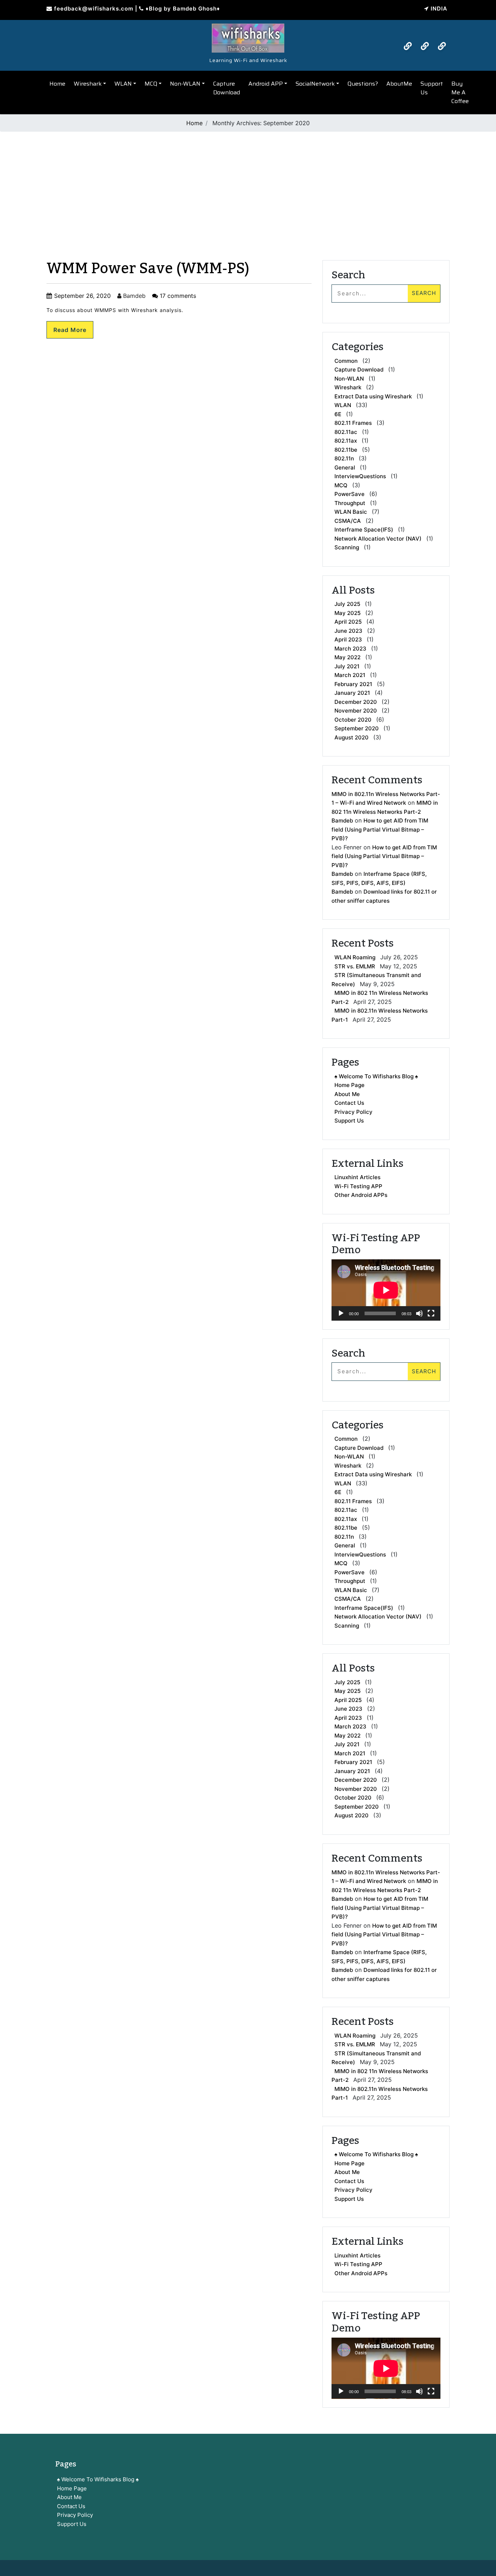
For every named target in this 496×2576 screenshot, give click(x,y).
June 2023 (348, 631)
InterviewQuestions (360, 476)
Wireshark (88, 84)
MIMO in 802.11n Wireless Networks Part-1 (380, 1015)
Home (57, 84)
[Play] (341, 1313)
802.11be (346, 450)
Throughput (350, 503)
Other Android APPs (361, 1195)
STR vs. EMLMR (355, 966)
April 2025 (348, 622)
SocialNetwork (315, 84)
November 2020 (356, 711)
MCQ (151, 84)
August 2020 (351, 737)
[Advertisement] (248, 188)
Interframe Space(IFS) (364, 530)
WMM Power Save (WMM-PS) (148, 269)
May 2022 (347, 657)
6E (338, 414)
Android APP (266, 84)
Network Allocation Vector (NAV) (378, 539)
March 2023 (350, 649)
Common (346, 361)
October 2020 (353, 720)
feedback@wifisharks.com (94, 9)
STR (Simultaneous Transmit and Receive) (376, 980)
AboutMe (399, 84)
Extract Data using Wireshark (373, 396)
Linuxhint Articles (357, 1177)
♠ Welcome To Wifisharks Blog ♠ (376, 1076)
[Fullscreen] (431, 1313)
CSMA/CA (348, 521)
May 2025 (347, 613)
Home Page (349, 1085)
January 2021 (352, 693)
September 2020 (357, 728)
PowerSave (349, 494)
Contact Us (349, 1103)
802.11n (344, 458)
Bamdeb (133, 296)
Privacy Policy (353, 1112)
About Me (347, 1094)
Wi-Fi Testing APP (358, 1186)
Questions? (363, 84)
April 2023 (348, 639)
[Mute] (419, 1313)
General (345, 467)
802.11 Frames (353, 423)
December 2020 (356, 702)
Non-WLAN (185, 84)
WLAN (123, 84)
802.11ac (346, 432)
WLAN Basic (351, 512)
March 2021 (350, 675)
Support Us (432, 88)
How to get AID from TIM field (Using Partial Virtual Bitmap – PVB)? (380, 829)
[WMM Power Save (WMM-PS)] (248, 36)
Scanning (347, 547)
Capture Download (227, 88)
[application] (386, 1290)
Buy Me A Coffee (460, 92)
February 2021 (353, 684)
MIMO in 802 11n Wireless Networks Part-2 (380, 997)
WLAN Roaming (355, 957)
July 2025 (347, 604)
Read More (70, 330)
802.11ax (346, 441)
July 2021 (347, 666)
